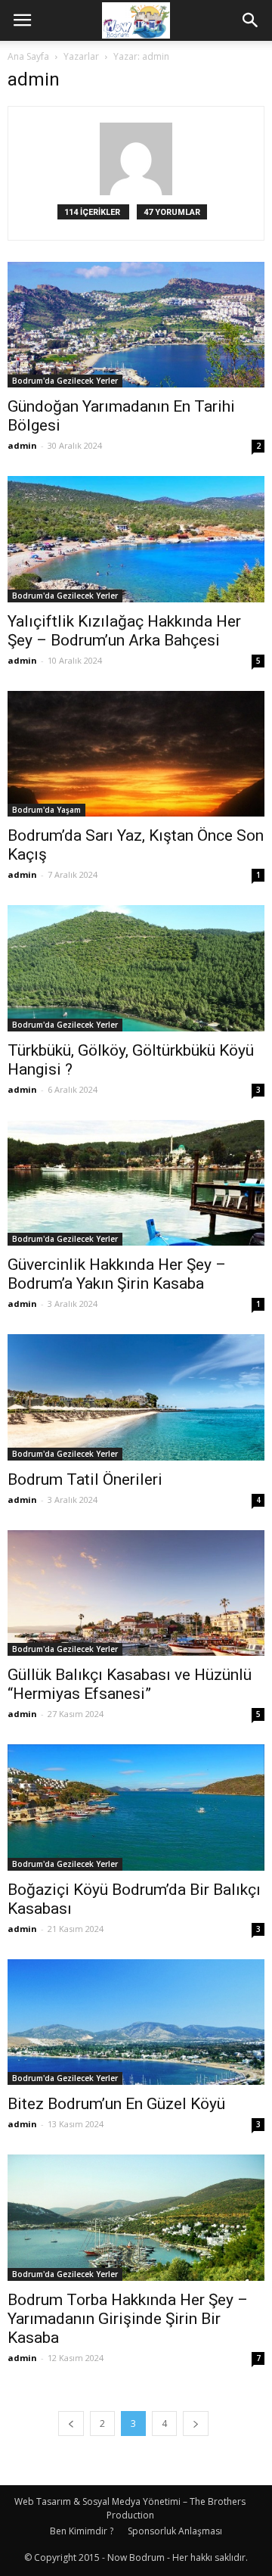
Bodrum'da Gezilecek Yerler (65, 381)
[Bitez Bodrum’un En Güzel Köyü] (136, 2022)
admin (22, 445)
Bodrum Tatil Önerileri (85, 1479)
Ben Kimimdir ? (82, 2531)
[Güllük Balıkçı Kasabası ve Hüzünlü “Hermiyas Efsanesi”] (136, 1593)
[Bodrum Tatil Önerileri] (136, 1397)
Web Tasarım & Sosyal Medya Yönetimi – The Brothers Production (130, 2508)
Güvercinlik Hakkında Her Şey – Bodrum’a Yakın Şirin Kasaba (117, 1274)
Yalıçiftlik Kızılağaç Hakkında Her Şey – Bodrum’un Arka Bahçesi (124, 631)
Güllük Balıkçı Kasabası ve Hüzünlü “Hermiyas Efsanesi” (130, 1684)
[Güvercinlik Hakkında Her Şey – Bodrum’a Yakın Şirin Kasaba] (136, 1183)
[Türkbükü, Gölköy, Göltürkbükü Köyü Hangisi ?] (136, 968)
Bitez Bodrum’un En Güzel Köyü (116, 2104)
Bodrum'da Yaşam (46, 810)
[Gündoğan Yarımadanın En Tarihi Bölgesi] (136, 325)
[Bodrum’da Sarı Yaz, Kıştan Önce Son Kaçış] (136, 754)
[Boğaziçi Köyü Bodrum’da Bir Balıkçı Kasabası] (136, 1807)
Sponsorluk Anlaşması (175, 2531)
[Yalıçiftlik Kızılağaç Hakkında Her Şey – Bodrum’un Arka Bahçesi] (136, 539)
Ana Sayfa (28, 56)
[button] (251, 20)
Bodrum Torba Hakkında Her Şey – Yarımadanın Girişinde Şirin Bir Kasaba (128, 2319)
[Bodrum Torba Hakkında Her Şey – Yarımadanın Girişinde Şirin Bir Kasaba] (136, 2217)
